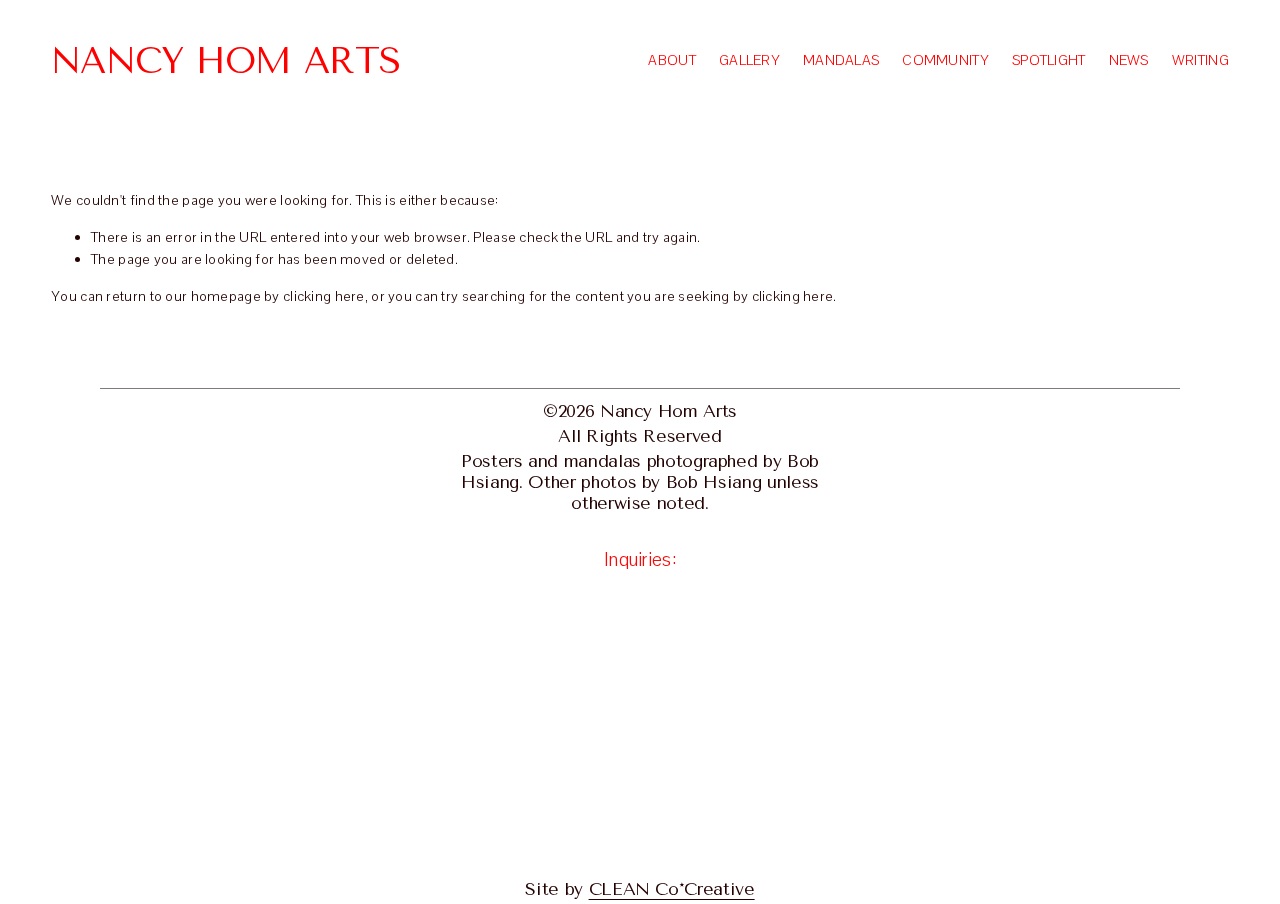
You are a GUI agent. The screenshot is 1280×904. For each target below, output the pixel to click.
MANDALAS (841, 60)
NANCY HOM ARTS (225, 61)
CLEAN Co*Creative (672, 889)
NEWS (1129, 60)
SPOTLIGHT (1049, 60)
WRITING (1200, 60)
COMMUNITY (945, 60)
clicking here (324, 296)
